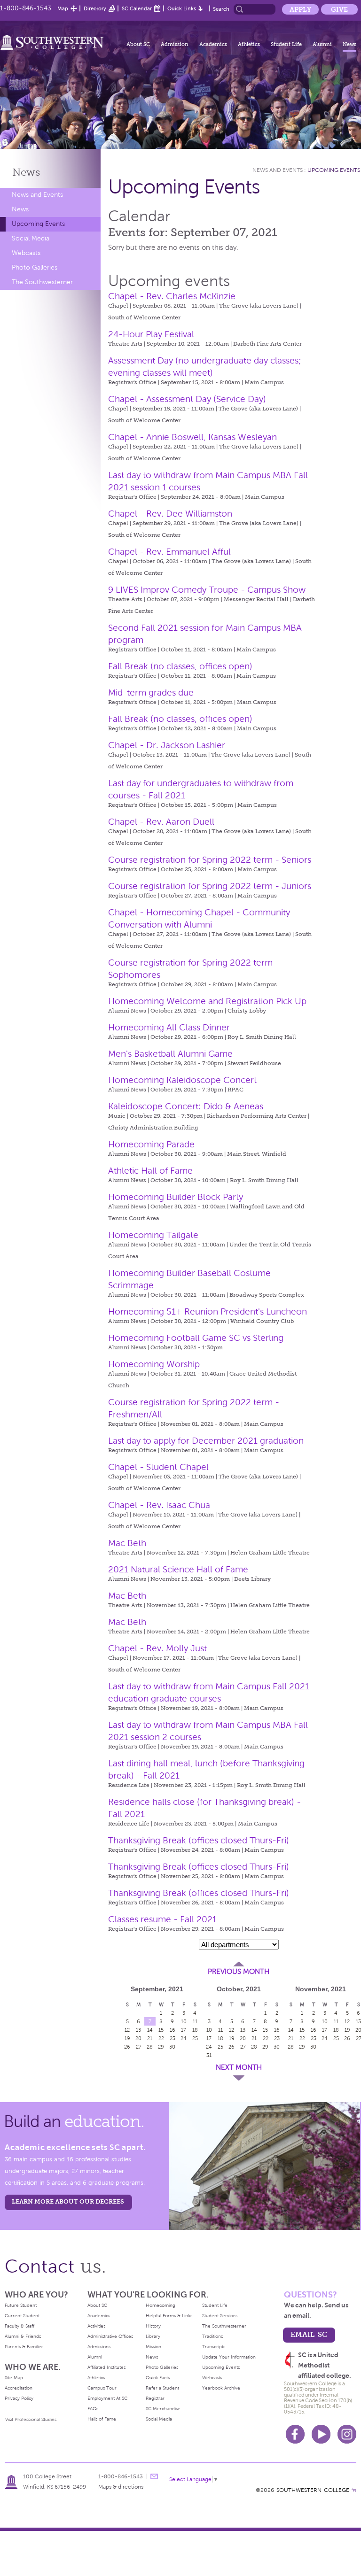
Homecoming (161, 2305)
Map (63, 8)
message (154, 2476)
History (153, 2326)
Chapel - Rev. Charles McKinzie (172, 296)
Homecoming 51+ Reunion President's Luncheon (208, 1311)
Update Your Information (229, 2357)
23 (173, 2038)
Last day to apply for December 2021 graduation (206, 1441)
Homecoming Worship (154, 1364)
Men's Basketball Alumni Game (170, 1054)
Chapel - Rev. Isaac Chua (159, 1505)
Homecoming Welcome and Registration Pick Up (207, 1001)
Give (339, 9)
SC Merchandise (163, 2409)
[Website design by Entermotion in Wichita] (354, 2490)
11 (220, 2030)
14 (150, 2030)
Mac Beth (127, 1543)
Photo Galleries (35, 267)
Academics (213, 44)
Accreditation (19, 2388)
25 (220, 2047)
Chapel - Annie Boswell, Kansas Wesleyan (192, 437)
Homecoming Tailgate (153, 1235)
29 (161, 2047)
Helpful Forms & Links (169, 2316)
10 (184, 2021)
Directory (95, 8)
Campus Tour (102, 2388)
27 (139, 2047)
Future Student (21, 2305)
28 (150, 2047)
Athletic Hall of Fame (150, 1171)
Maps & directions (121, 2487)
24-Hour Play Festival (151, 334)
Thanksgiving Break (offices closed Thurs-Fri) (199, 1840)
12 (127, 2030)
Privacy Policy (19, 2398)
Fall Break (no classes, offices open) (180, 666)
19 (127, 2038)
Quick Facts (158, 2378)
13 (138, 2030)
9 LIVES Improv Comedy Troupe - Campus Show (207, 590)
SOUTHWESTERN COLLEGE (313, 2490)
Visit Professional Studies (31, 2419)
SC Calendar (137, 8)
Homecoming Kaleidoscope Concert (182, 1080)
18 (220, 2038)
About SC (138, 44)
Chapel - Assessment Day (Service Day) (187, 399)
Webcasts (26, 253)
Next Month (239, 2067)
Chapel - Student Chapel (158, 1467)
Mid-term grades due (151, 692)
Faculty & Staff (20, 2326)
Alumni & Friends (23, 2336)
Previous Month (239, 1972)
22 (161, 2038)
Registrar (155, 2398)
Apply (300, 9)
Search (221, 9)
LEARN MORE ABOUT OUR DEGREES (68, 2201)
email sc (309, 2334)
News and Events (37, 195)
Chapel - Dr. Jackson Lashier (167, 745)
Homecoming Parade (151, 1144)
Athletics (249, 44)
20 (138, 2038)
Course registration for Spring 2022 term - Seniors (210, 860)
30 (172, 2047)
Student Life (286, 44)
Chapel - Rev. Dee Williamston (170, 514)
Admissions (99, 2347)
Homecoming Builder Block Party (176, 1197)
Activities (96, 2326)
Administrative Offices (110, 2336)
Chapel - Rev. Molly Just (157, 1648)
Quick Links (182, 8)
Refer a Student (162, 2388)
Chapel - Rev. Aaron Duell (161, 822)
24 (184, 2038)
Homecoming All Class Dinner (169, 1027)
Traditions (212, 2336)
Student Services (220, 2316)
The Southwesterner (42, 282)
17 (184, 2030)
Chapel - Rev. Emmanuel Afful (169, 552)
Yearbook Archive (221, 2388)
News (349, 44)
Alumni (322, 44)
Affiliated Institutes (106, 2367)
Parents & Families (24, 2347)
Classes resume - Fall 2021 (162, 1919)
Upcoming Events (38, 224)
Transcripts (214, 2347)
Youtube (321, 2434)
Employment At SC (107, 2398)
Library (153, 2336)
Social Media (31, 238)
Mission (153, 2347)
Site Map (14, 2378)
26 (127, 2047)
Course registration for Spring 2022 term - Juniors (210, 886)
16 (173, 2030)
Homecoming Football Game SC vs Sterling (196, 1338)
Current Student (22, 2316)
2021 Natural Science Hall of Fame (178, 1569)
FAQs (93, 2409)
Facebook (295, 2434)
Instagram (347, 2434)
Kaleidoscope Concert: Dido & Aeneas (186, 1106)
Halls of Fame (102, 2419)
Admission (175, 44)
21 (150, 2038)
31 (209, 2055)
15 (161, 2030)
